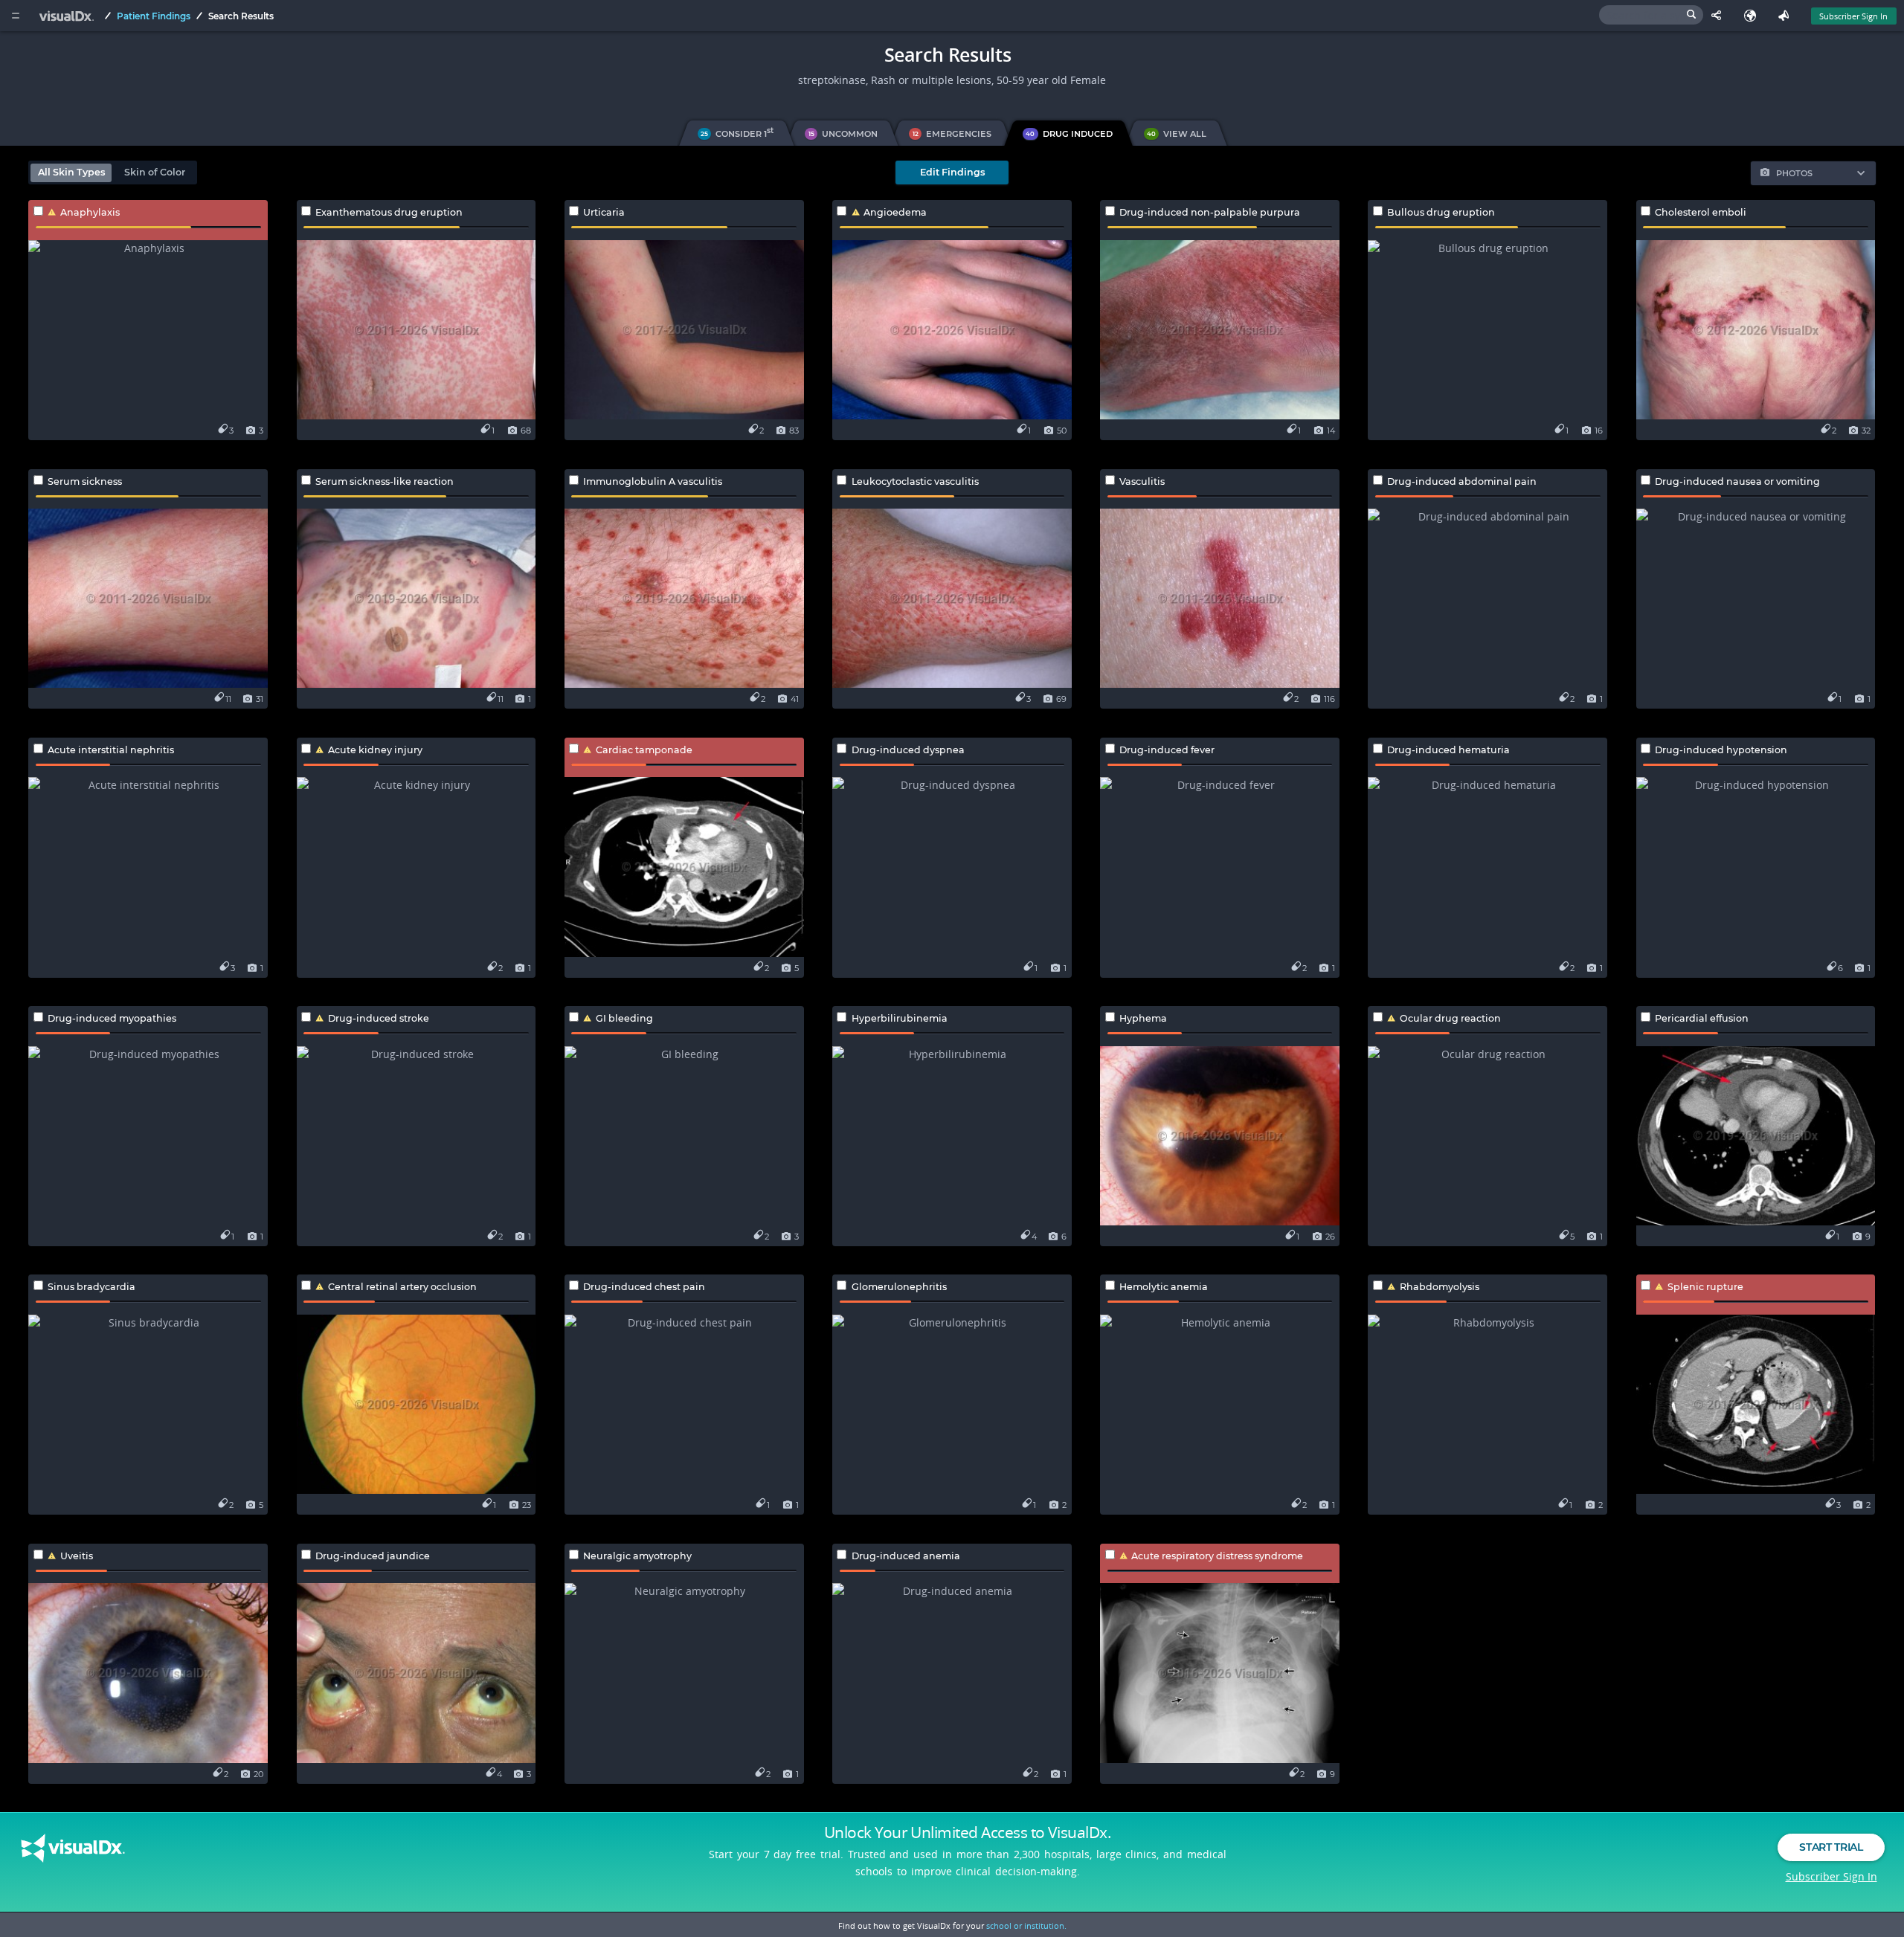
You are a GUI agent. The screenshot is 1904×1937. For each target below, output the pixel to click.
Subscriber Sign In (1853, 16)
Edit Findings (952, 172)
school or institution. (1026, 1925)
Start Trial (1831, 1847)
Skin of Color (155, 172)
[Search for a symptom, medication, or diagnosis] (1651, 15)
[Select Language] (1753, 16)
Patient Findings (154, 16)
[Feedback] (1787, 16)
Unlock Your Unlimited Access (968, 1832)
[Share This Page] (1720, 16)
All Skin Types (71, 172)
